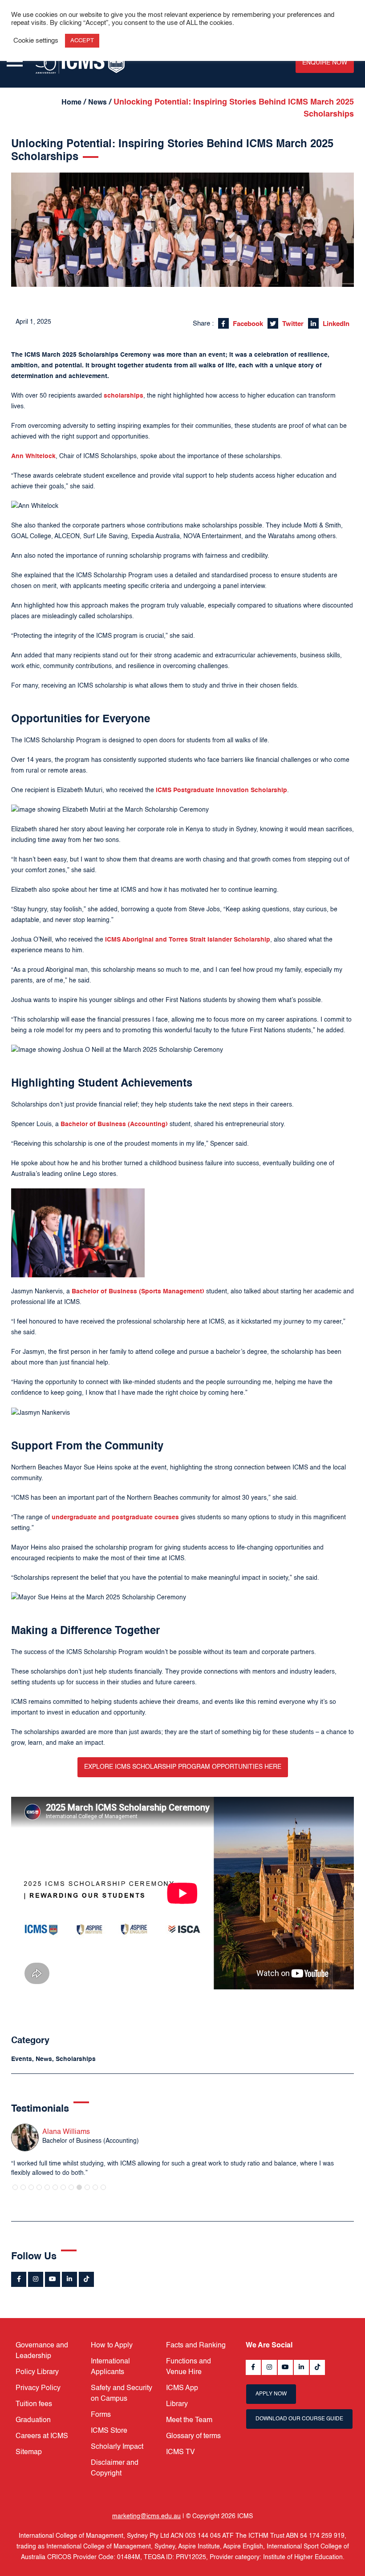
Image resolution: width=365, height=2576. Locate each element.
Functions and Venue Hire (189, 2367)
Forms (101, 2415)
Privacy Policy (38, 2388)
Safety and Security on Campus (122, 2394)
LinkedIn (335, 324)
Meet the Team (189, 2420)
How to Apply (112, 2346)
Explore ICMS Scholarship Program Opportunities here (183, 1767)
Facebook (247, 324)
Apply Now (271, 2394)
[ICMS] (80, 62)
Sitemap (29, 2452)
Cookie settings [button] (36, 41)
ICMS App (182, 2388)
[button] (15, 2187)
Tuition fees (34, 2404)
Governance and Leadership (42, 2351)
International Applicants (110, 2367)
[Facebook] (19, 2279)
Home (71, 103)
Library (177, 2404)
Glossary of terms (193, 2436)
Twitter (292, 324)
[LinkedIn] (69, 2279)
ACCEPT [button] (82, 41)
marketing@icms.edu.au (146, 2516)
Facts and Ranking (196, 2346)
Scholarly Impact (117, 2447)
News (97, 103)
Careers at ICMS (42, 2436)
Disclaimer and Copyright (115, 2468)
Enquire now (325, 63)
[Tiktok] (86, 2279)
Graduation (33, 2420)
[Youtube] (53, 2279)
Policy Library (37, 2372)
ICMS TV (180, 2452)
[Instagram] (36, 2279)
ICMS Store (109, 2431)
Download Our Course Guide (299, 2419)
